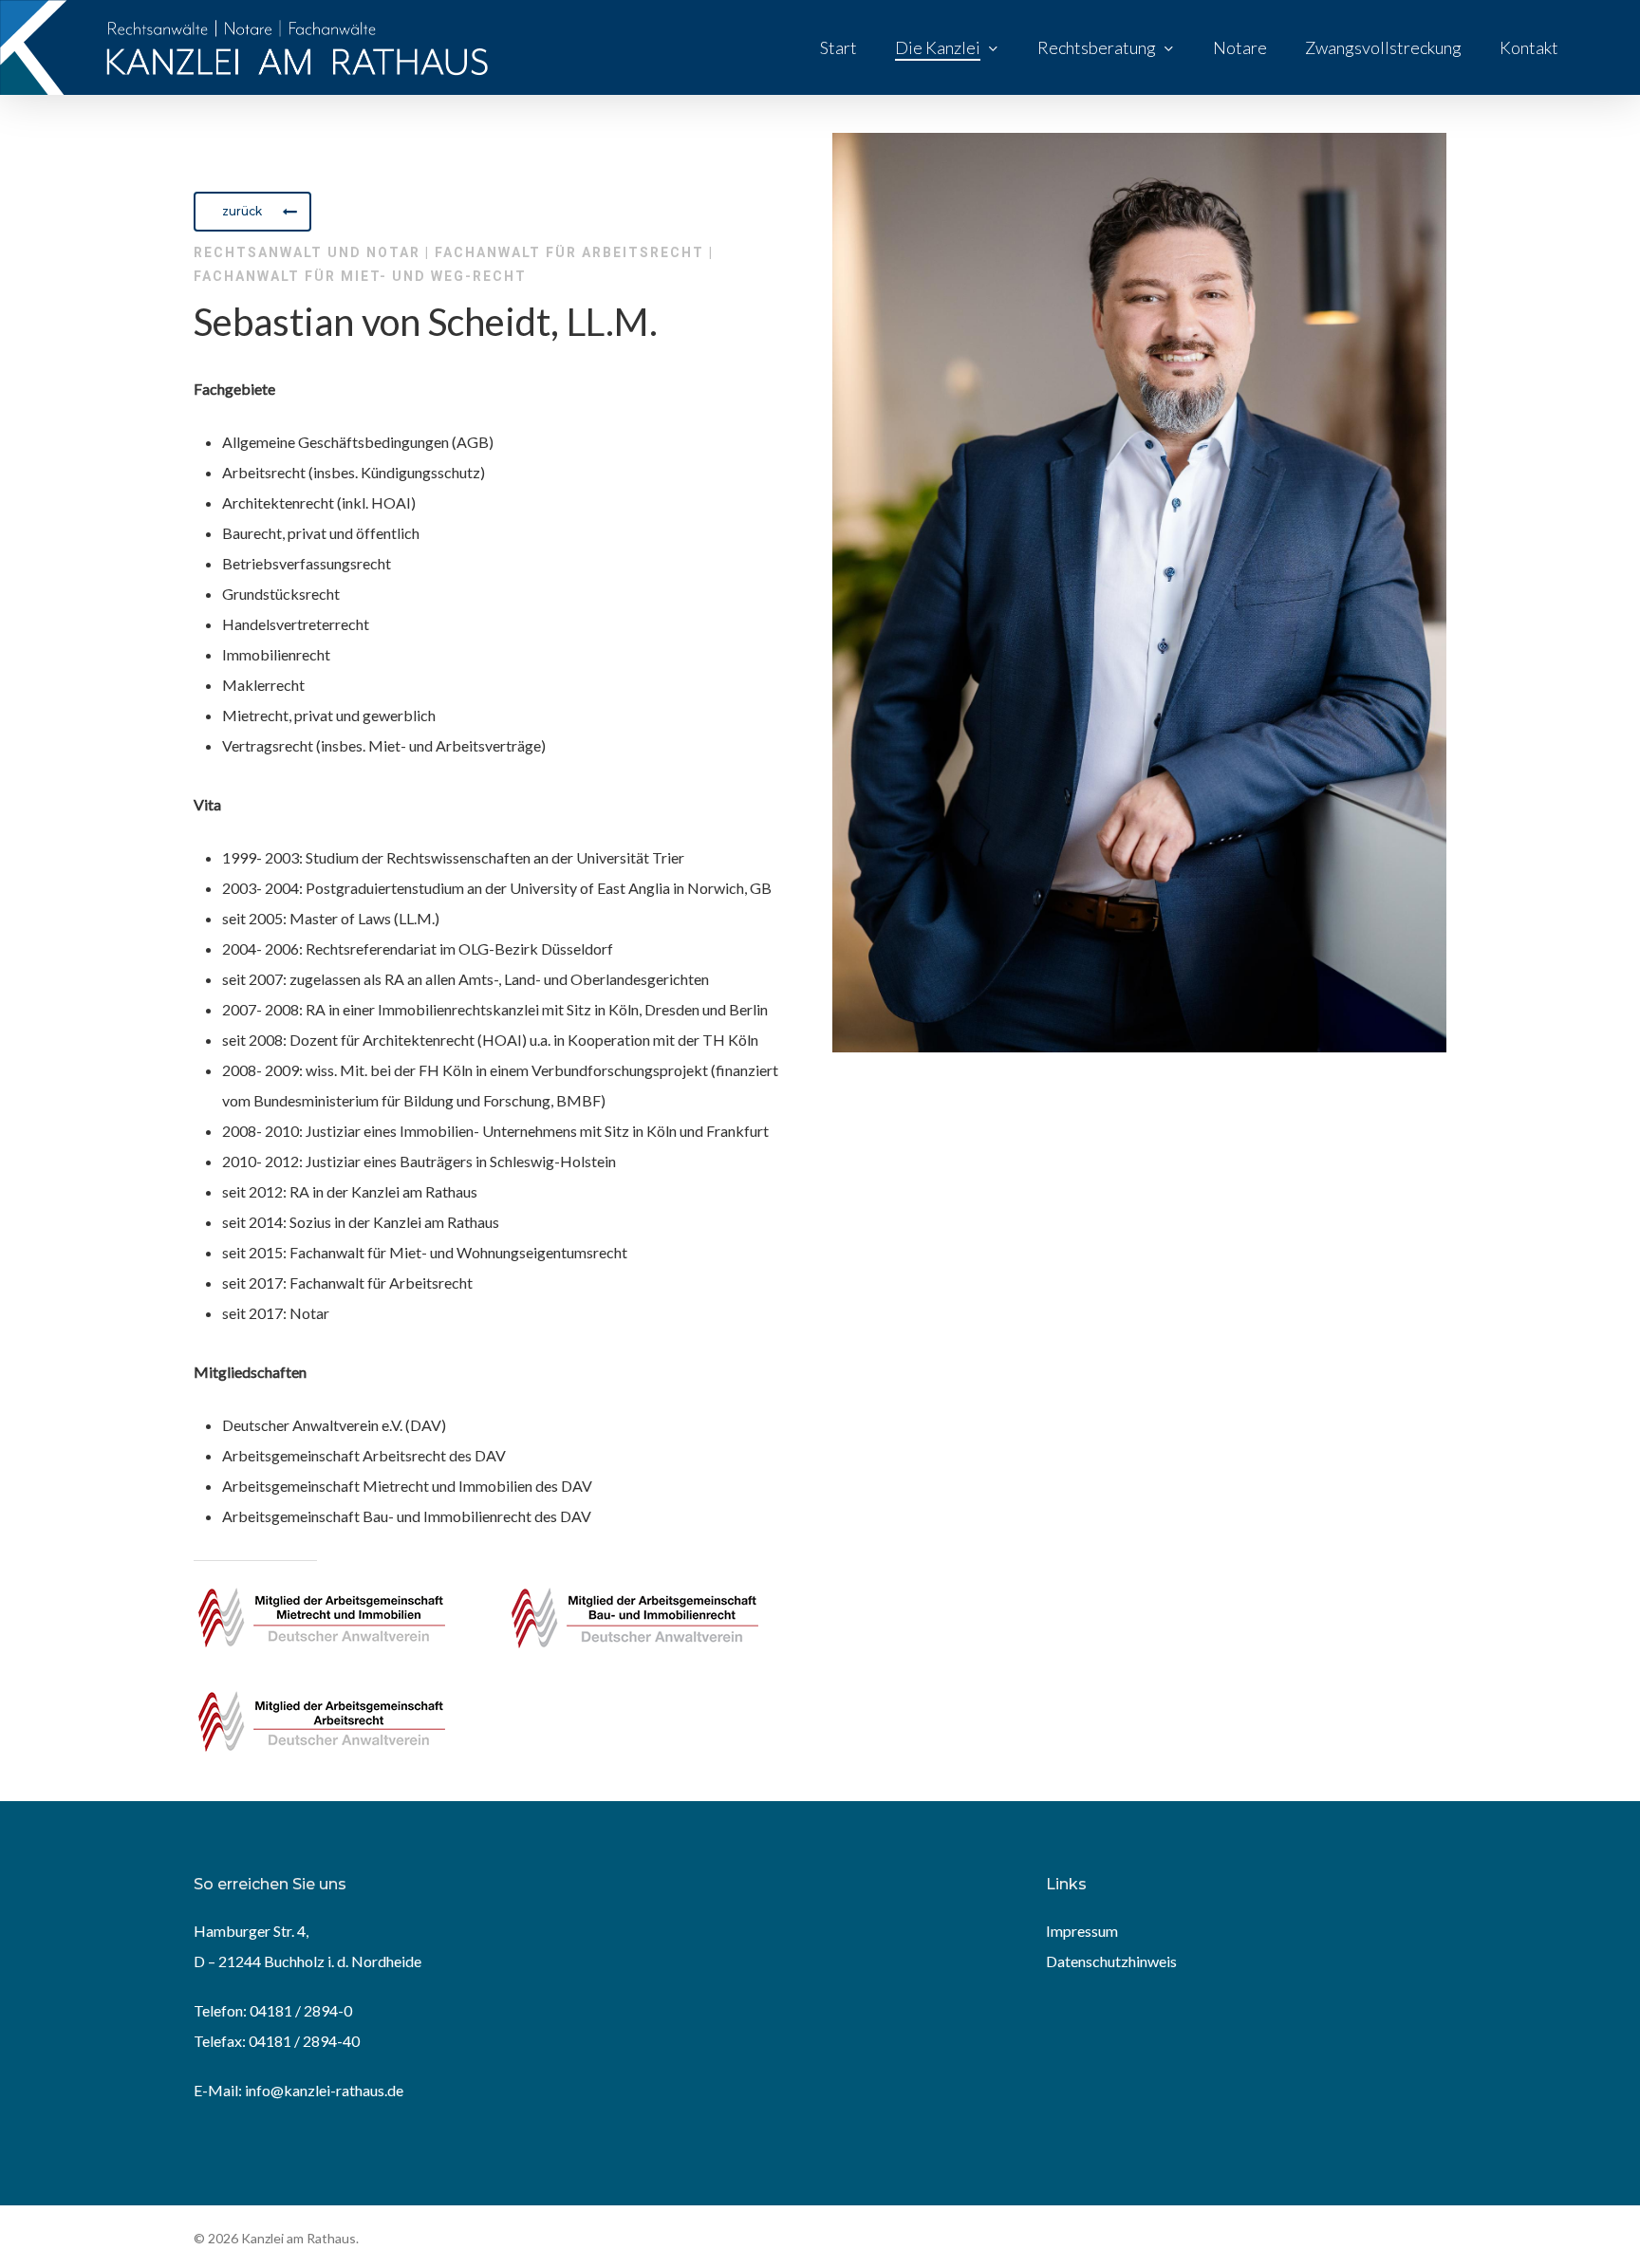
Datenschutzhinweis (1111, 1961)
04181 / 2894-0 (301, 2010)
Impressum (1082, 1931)
